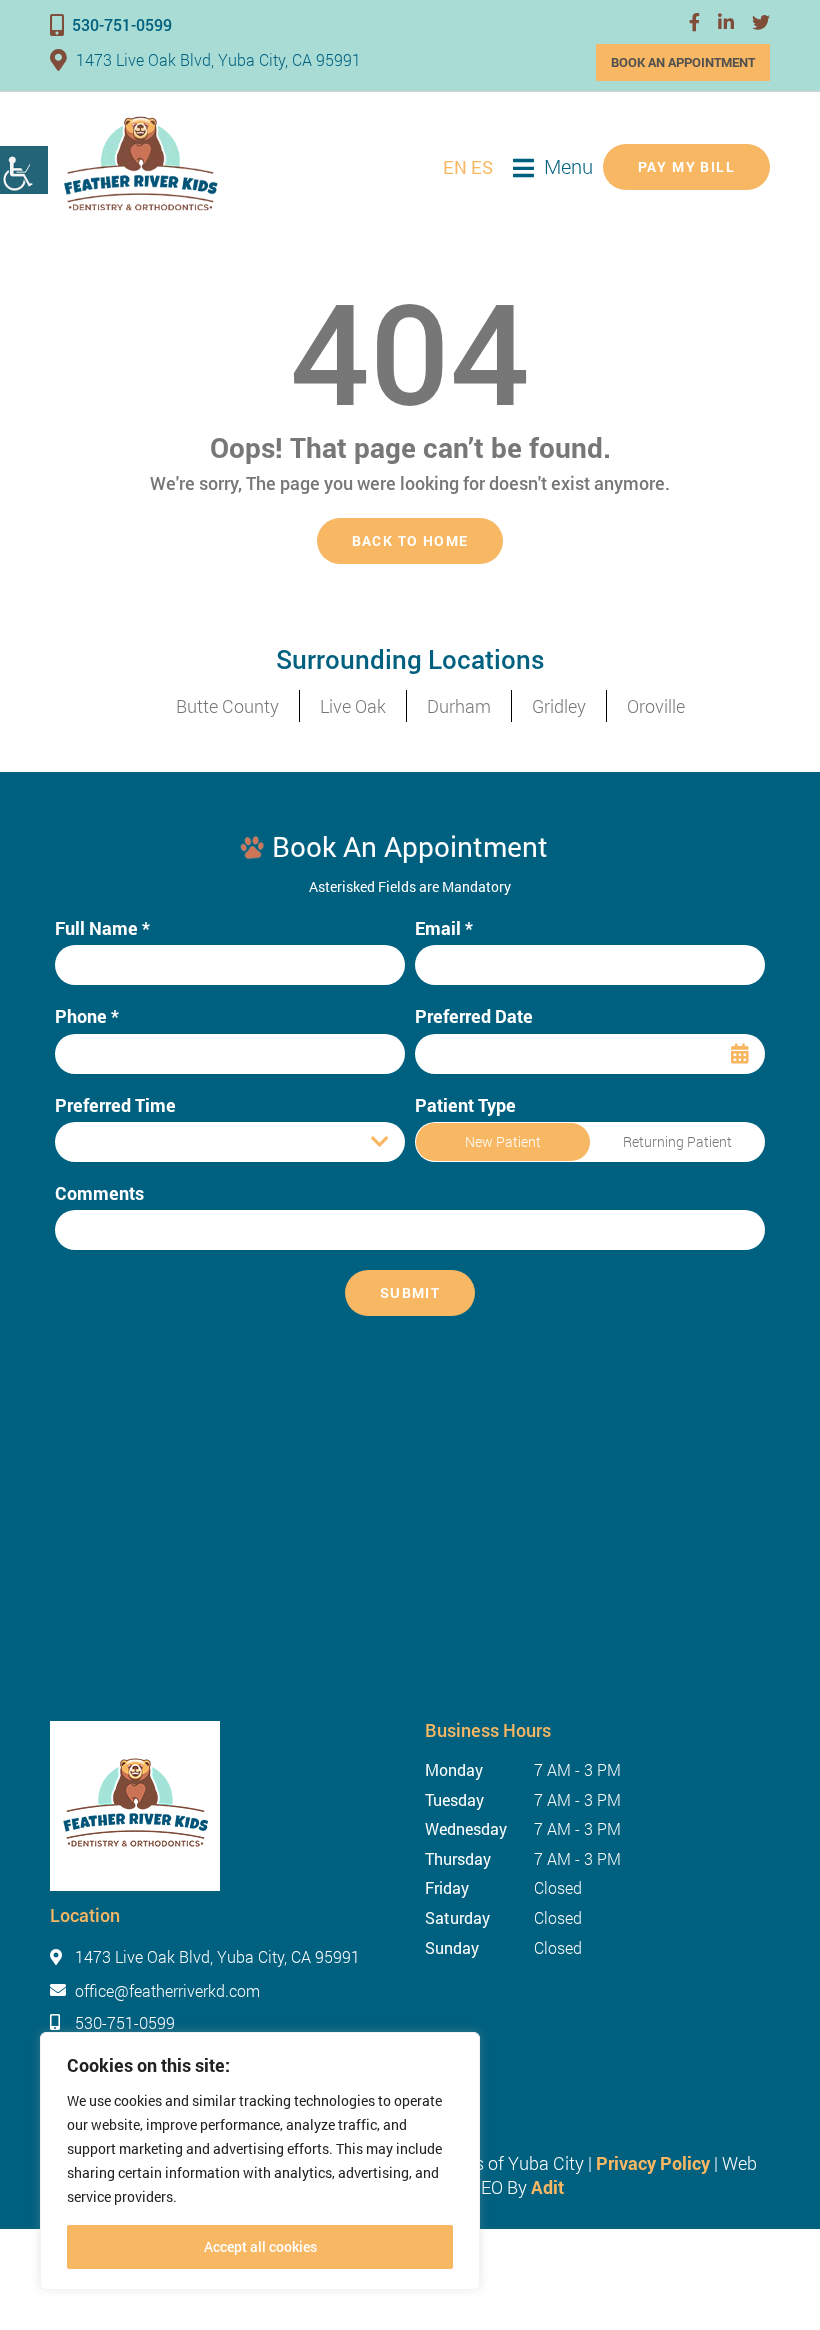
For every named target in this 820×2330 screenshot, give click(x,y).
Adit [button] (547, 2187)
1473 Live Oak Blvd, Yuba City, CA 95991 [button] (218, 59)
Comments (99, 1193)
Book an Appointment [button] (683, 62)
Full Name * (102, 928)
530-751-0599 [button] (122, 24)
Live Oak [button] (353, 706)
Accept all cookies (260, 2246)
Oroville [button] (656, 706)
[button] (694, 22)
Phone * (87, 1016)
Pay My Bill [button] (686, 166)
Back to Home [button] (410, 540)
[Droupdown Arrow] (380, 1142)
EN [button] (455, 167)
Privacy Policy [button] (653, 2163)
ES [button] (482, 167)
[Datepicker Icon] (740, 1054)
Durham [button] (459, 706)
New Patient (503, 1141)
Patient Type (465, 1105)
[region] (260, 2161)
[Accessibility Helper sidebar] (24, 170)
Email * (444, 928)
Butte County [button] (227, 706)
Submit (410, 1292)
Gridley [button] (559, 706)
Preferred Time (115, 1105)
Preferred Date (474, 1016)
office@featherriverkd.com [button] (167, 1990)
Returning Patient (677, 1141)
